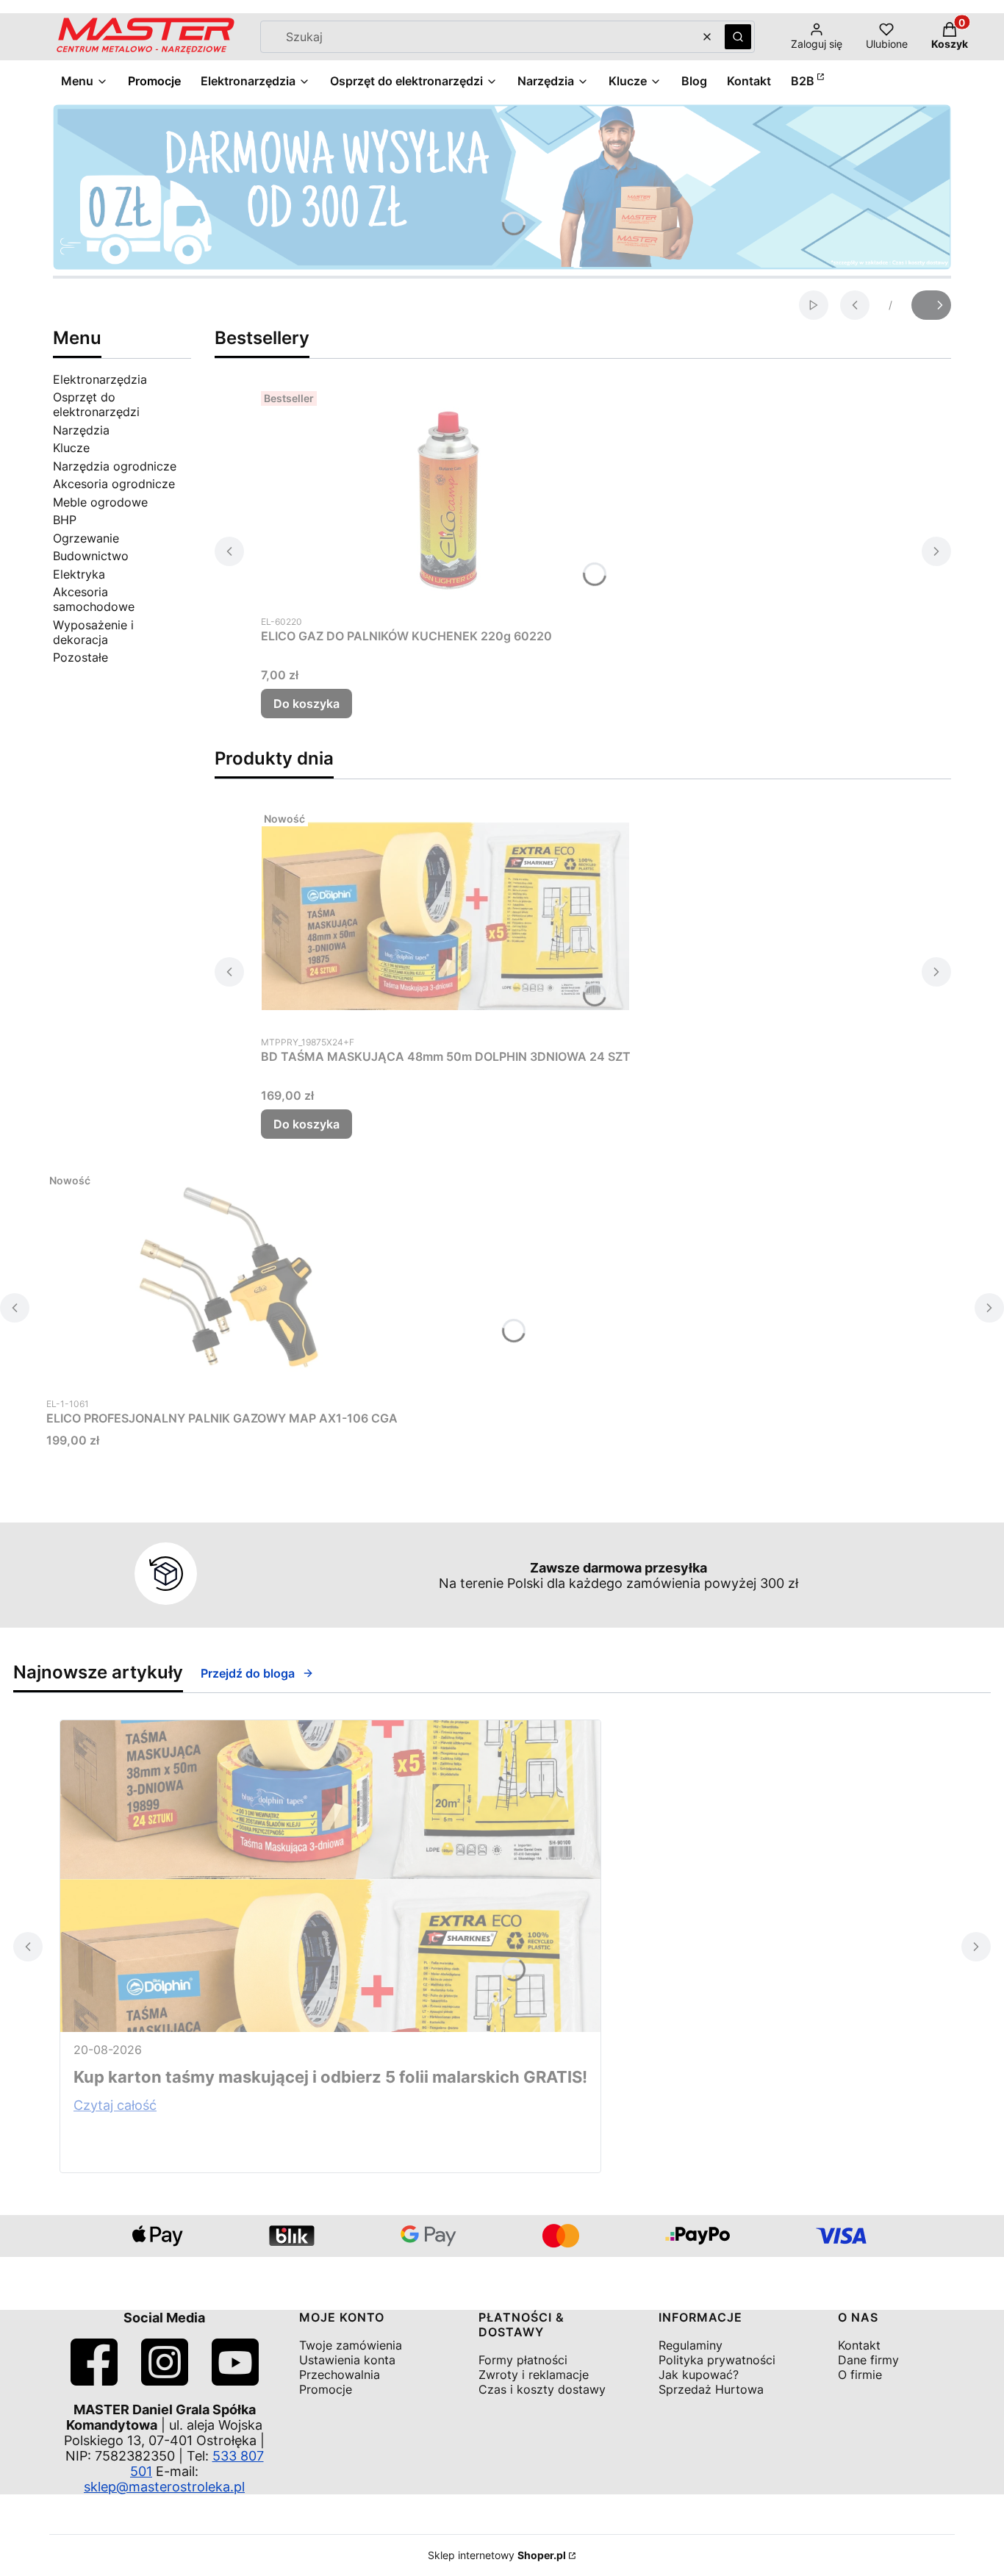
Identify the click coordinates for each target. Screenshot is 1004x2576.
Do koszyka (306, 704)
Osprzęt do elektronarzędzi (96, 404)
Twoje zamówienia (351, 2345)
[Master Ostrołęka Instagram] (165, 2381)
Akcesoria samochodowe (94, 599)
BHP (65, 520)
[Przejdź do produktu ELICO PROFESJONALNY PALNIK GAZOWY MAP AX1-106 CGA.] (230, 1278)
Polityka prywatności (717, 2360)
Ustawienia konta (347, 2360)
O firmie (860, 2375)
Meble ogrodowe (100, 502)
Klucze (71, 448)
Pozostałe (80, 657)
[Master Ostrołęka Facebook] (94, 2381)
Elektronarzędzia (100, 379)
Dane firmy (868, 2360)
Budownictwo (91, 556)
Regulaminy (691, 2345)
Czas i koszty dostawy (542, 2389)
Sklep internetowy (497, 2555)
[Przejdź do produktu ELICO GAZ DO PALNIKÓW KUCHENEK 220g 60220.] (445, 495)
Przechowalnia (340, 2375)
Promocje (326, 2389)
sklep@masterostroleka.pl (164, 2487)
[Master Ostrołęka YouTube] (235, 2381)
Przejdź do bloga (248, 1673)
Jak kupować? (699, 2375)
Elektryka (79, 574)
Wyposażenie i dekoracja (93, 632)
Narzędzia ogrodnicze (115, 466)
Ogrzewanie (86, 538)
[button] (738, 37)
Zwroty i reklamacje (534, 2375)
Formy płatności (523, 2360)
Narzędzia (81, 430)
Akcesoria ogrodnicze (114, 484)
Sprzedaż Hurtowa (711, 2389)
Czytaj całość (115, 2105)
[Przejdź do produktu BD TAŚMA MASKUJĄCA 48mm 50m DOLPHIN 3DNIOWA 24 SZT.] (445, 916)
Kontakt (859, 2345)
